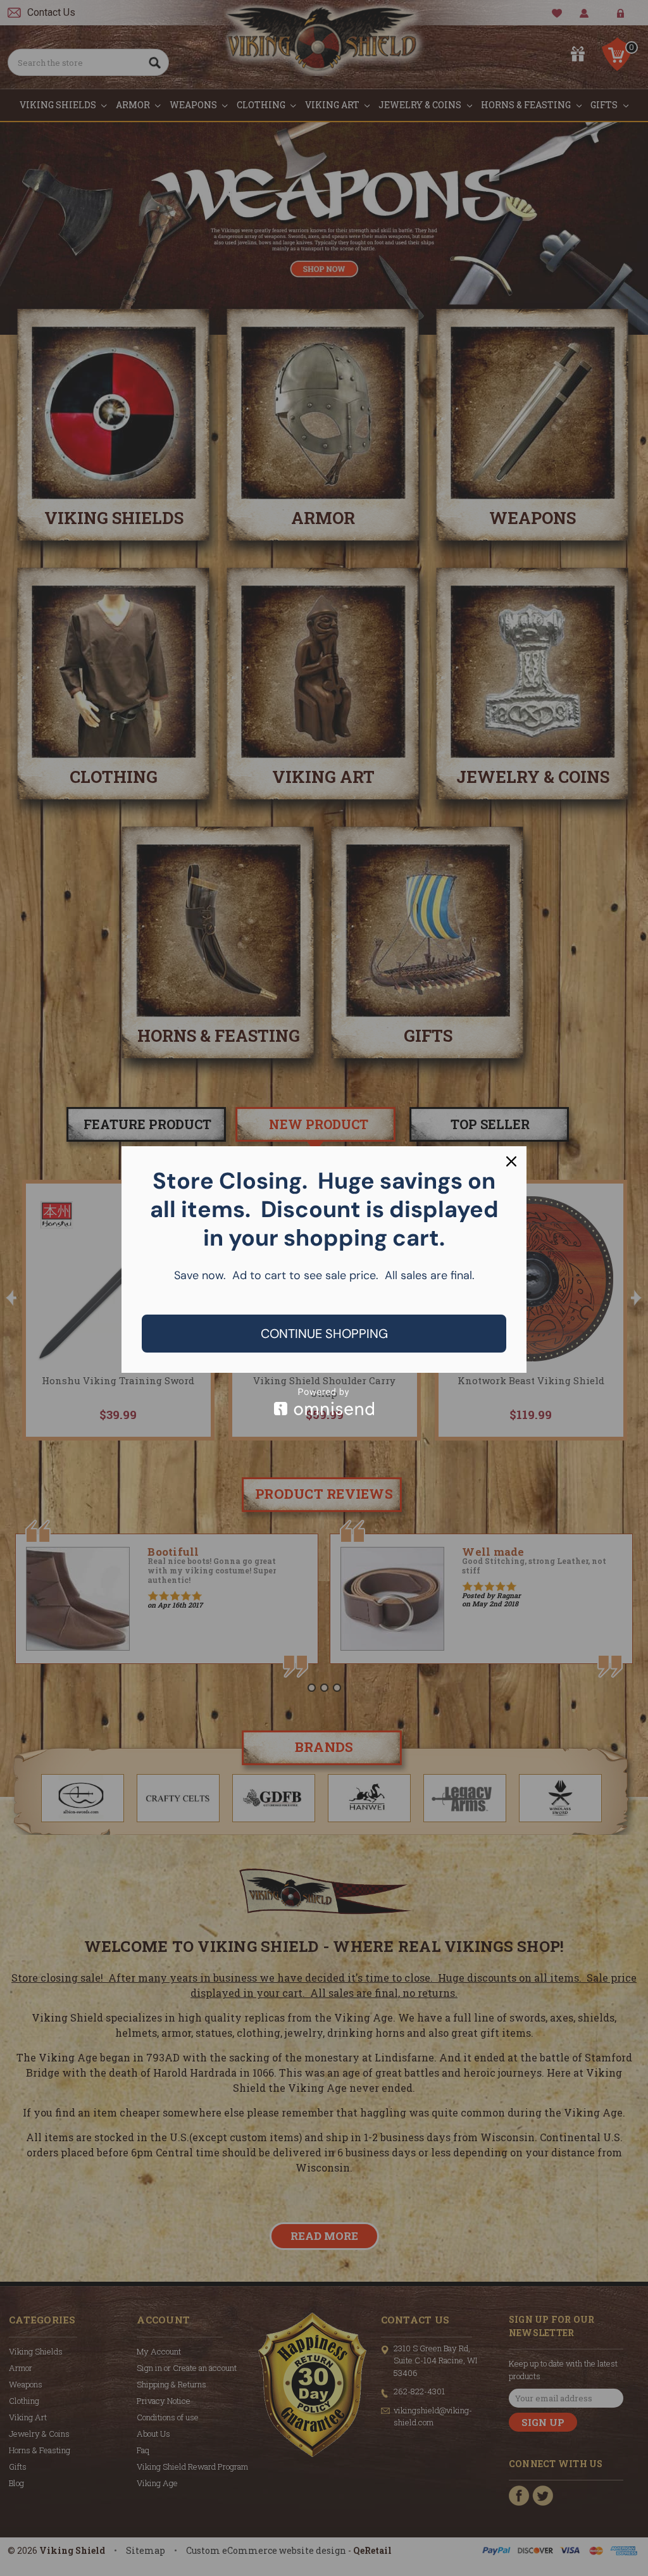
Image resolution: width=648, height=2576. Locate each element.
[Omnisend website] (324, 1402)
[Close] (511, 1161)
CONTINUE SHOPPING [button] (324, 1334)
